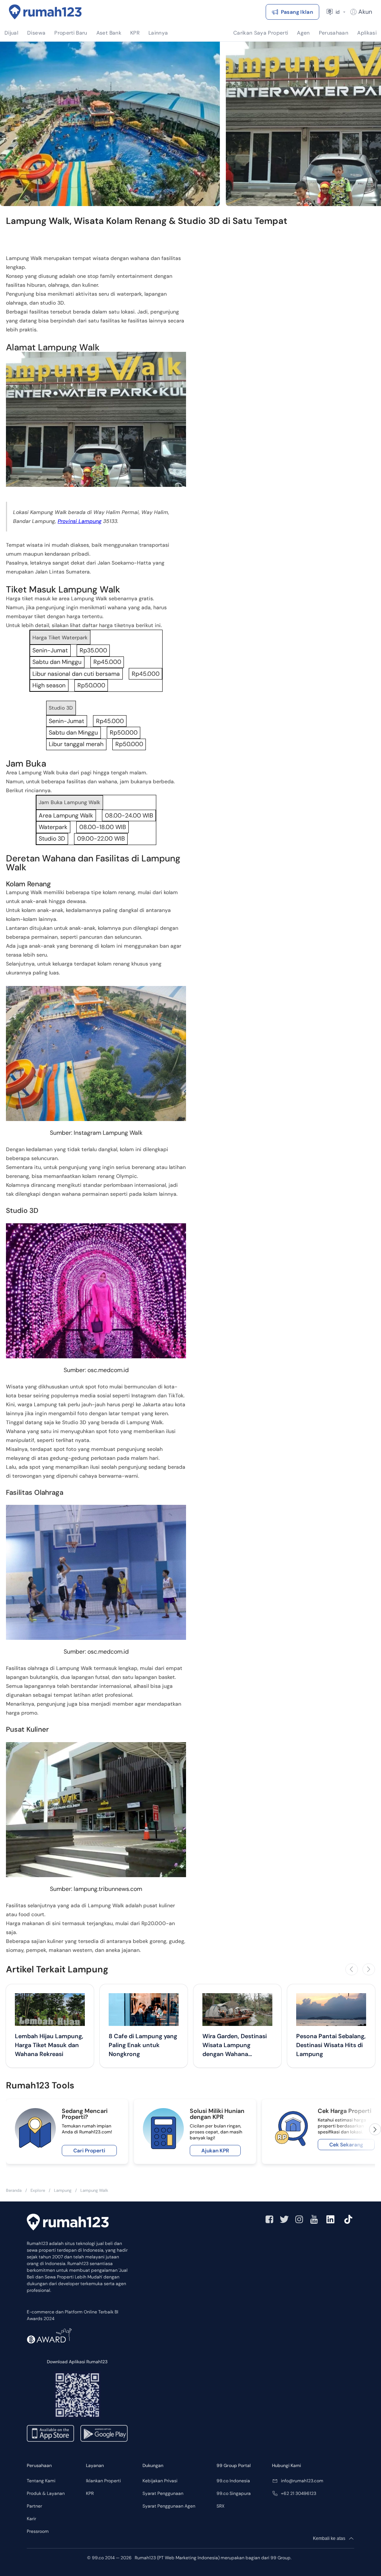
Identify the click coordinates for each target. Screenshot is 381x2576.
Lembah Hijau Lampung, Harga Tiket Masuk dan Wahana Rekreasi (49, 2045)
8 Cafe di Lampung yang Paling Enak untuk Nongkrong (143, 2045)
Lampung (63, 2190)
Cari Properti (89, 2151)
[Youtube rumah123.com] (314, 2219)
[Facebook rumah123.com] (269, 2219)
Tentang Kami (41, 2481)
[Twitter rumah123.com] (284, 2219)
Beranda (14, 2190)
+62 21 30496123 (299, 2493)
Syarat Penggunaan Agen (169, 2506)
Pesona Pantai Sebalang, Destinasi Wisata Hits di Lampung (331, 2045)
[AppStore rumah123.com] (50, 2433)
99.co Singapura (234, 2493)
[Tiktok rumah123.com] (348, 2219)
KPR (90, 2493)
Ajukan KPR (215, 2151)
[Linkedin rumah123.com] (330, 2219)
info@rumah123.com (302, 2481)
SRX (220, 2506)
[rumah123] (68, 2222)
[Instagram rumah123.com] (299, 2219)
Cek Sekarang (346, 2145)
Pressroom (38, 2531)
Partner (34, 2506)
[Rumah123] (45, 12)
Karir (31, 2519)
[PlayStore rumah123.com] (104, 2433)
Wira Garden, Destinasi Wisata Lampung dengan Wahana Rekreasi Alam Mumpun (236, 2045)
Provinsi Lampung (80, 521)
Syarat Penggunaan (163, 2493)
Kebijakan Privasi (160, 2481)
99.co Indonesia (233, 2481)
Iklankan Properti (103, 2481)
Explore (38, 2190)
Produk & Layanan (46, 2493)
